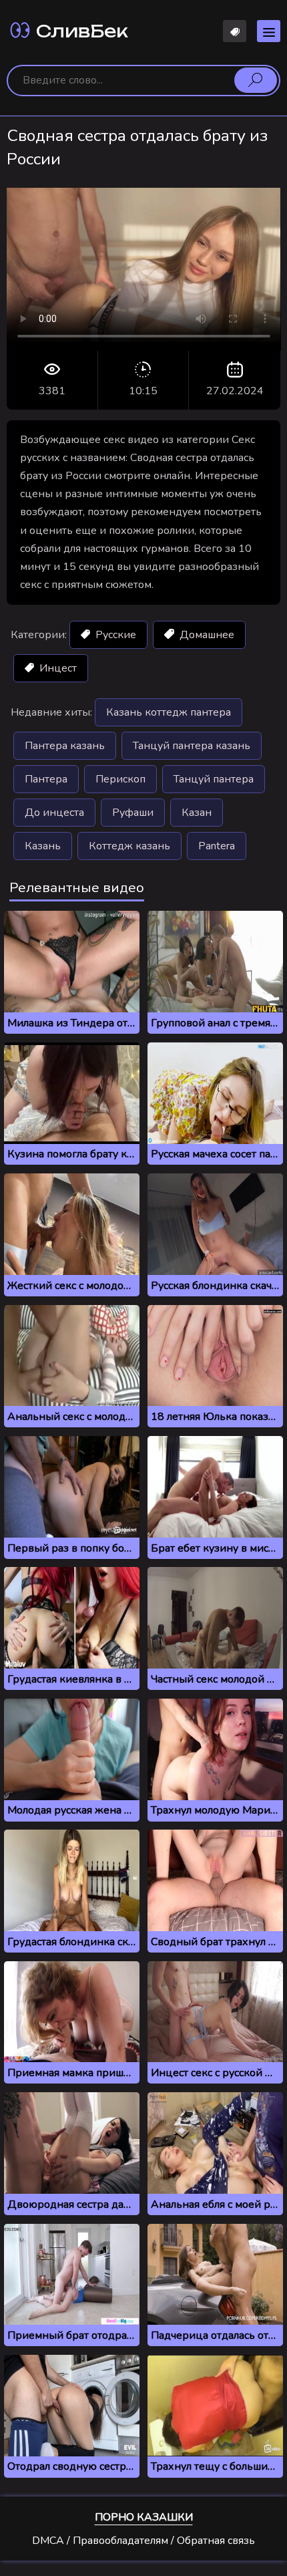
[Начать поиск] (256, 80)
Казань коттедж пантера (169, 712)
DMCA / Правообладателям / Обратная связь (143, 2541)
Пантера (46, 779)
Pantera (217, 846)
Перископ (120, 779)
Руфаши (133, 813)
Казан (197, 813)
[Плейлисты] (235, 31)
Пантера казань (65, 746)
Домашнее (206, 635)
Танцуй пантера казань (192, 746)
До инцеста (54, 813)
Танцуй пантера (214, 779)
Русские (114, 635)
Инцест (57, 668)
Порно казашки (144, 2517)
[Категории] (269, 31)
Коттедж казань (129, 846)
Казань (43, 846)
